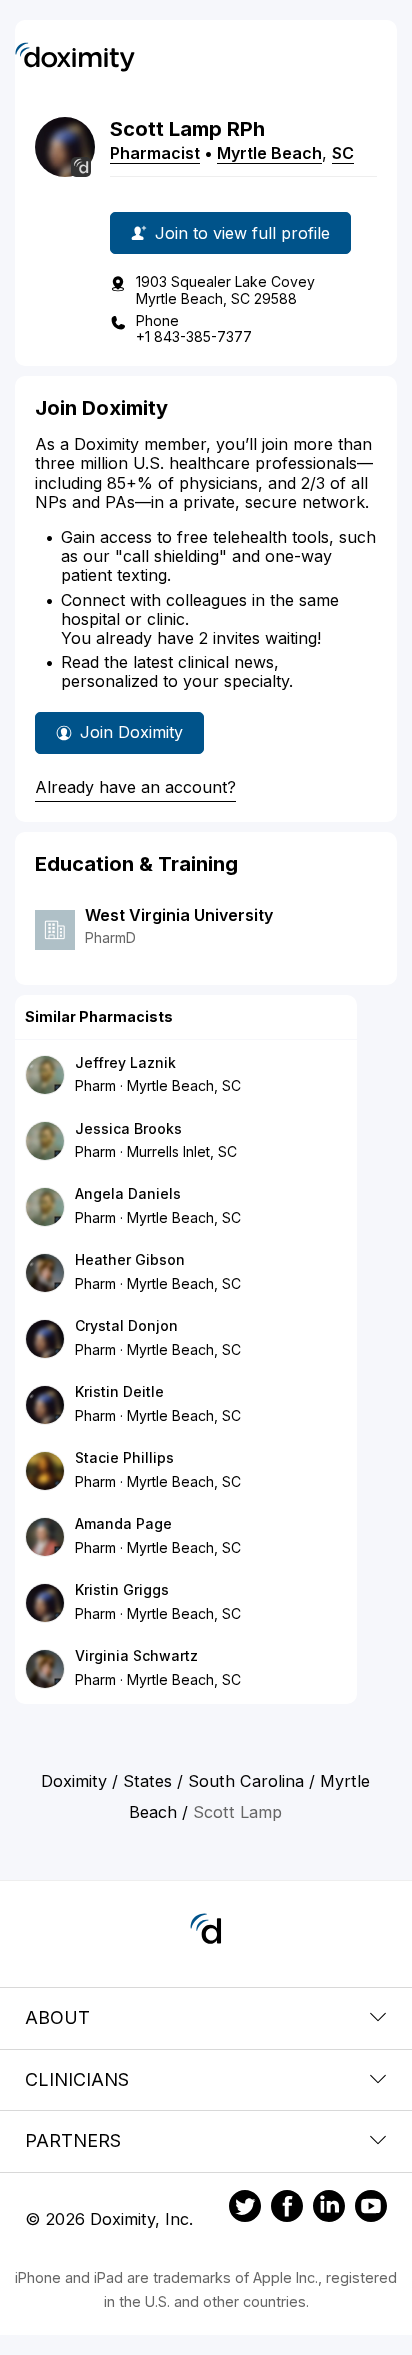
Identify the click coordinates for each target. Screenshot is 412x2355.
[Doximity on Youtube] (371, 2209)
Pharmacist (155, 153)
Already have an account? (135, 787)
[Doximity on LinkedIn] (329, 2209)
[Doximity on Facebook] (287, 2209)
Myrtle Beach (269, 153)
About (57, 2017)
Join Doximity (131, 732)
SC (343, 153)
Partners (73, 2140)
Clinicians (77, 2079)
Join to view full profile (242, 233)
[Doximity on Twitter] (245, 2209)
